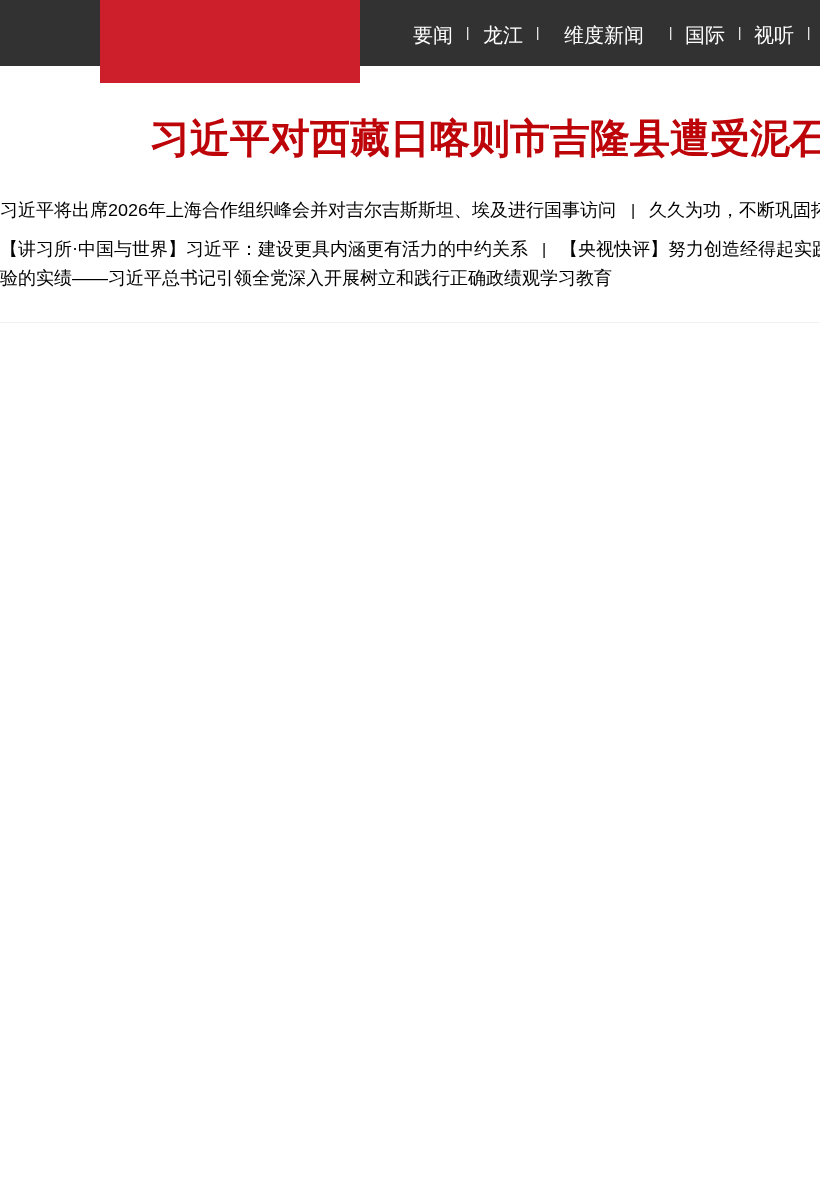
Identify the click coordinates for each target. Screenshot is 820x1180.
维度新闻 (604, 35)
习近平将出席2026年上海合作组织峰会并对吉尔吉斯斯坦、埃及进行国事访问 (310, 210)
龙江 (503, 35)
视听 (774, 35)
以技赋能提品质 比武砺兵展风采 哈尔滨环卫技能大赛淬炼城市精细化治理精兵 (334, 983)
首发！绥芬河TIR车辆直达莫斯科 (180, 898)
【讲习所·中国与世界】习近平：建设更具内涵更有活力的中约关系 (264, 249)
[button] (663, 899)
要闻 (433, 35)
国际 (705, 35)
